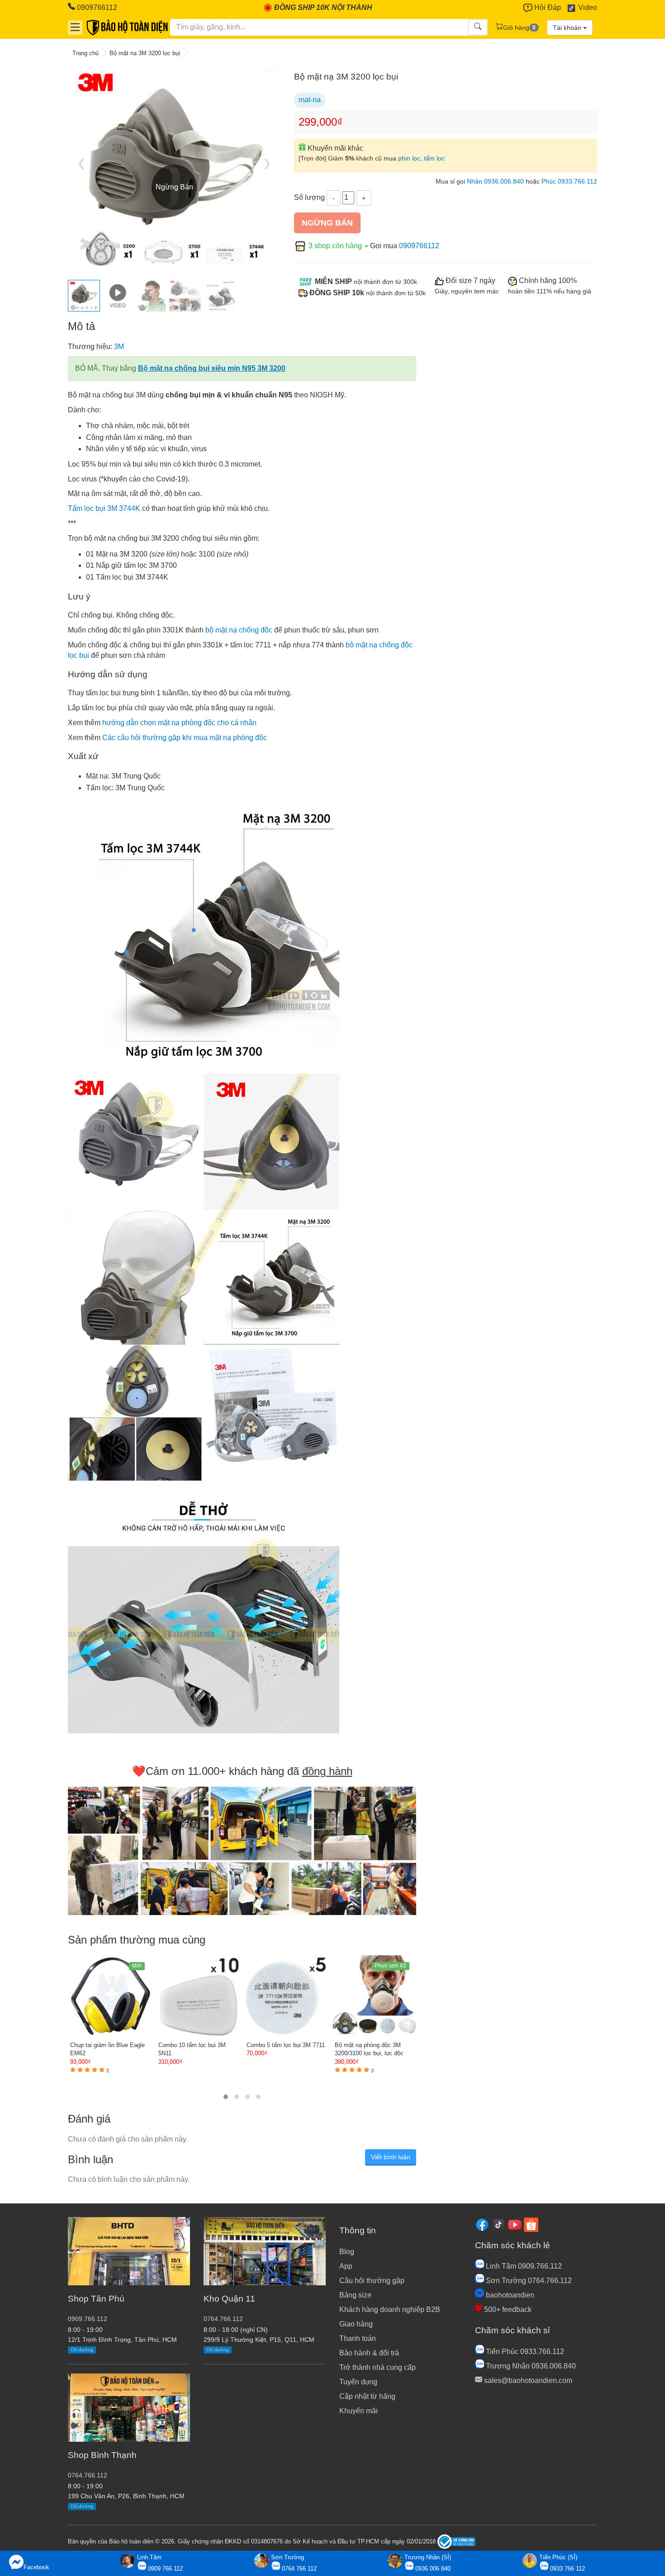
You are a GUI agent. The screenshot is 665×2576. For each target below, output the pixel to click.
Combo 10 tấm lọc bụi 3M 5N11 (192, 2049)
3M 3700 (163, 565)
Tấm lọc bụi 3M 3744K (104, 508)
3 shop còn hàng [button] (335, 246)
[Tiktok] (499, 2224)
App (346, 2266)
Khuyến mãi (359, 2411)
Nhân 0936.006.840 (495, 182)
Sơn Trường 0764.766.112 (528, 2281)
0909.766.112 (88, 2319)
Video (587, 7)
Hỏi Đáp (547, 7)
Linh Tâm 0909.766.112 (523, 2266)
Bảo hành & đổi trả (369, 2353)
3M (119, 347)
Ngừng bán (327, 223)
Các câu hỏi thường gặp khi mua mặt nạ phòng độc (185, 738)
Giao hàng (356, 2324)
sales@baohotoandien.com (527, 2380)
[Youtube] (515, 2224)
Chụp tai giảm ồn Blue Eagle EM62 (107, 2049)
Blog (347, 2252)
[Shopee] (531, 2224)
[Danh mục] (75, 27)
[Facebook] (482, 2224)
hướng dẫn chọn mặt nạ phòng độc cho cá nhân (179, 723)
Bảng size (355, 2295)
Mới (137, 1966)
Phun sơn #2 (390, 1966)
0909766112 (96, 7)
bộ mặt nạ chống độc (239, 630)
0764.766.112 (88, 2475)
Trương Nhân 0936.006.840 (530, 2366)
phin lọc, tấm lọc (421, 158)
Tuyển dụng (358, 2382)
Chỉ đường (82, 2350)
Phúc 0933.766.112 (569, 182)
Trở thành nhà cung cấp (378, 2367)
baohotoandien (509, 2295)
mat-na (310, 100)
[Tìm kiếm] (478, 27)
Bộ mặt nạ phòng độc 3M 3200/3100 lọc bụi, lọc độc (369, 2049)
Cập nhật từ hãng (367, 2396)
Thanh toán (358, 2338)
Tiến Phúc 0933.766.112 (524, 2352)
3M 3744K (152, 577)
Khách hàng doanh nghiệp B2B (390, 2309)
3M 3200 (133, 554)
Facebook (36, 2567)
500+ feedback (507, 2309)
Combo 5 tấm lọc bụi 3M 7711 (286, 2045)
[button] (226, 2097)
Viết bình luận (391, 2157)
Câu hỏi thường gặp (372, 2281)
